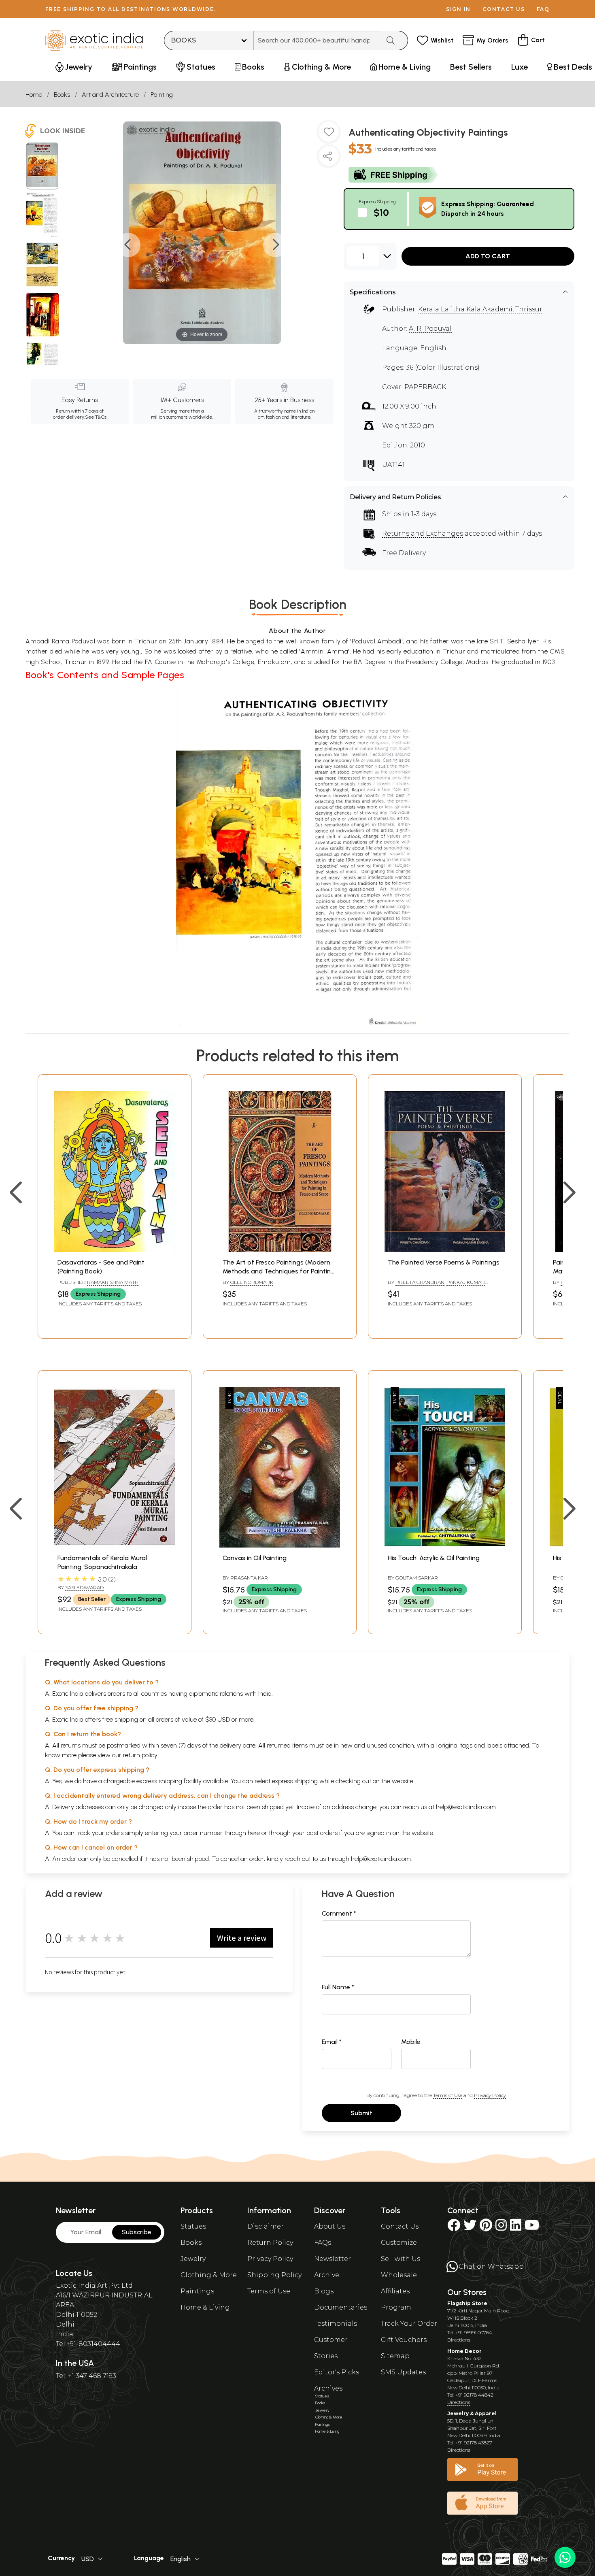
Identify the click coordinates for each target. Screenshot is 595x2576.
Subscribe (137, 2232)
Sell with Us (401, 2259)
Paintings (197, 2291)
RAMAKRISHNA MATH (113, 1282)
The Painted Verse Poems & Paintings (444, 1262)
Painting (162, 95)
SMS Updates (403, 2372)
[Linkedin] (516, 2228)
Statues (193, 2226)
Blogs (324, 2291)
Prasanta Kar (249, 1578)
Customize (399, 2243)
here (254, 1833)
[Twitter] (470, 2228)
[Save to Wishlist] (329, 135)
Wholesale (399, 2275)
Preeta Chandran (420, 1282)
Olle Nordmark (252, 1282)
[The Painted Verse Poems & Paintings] (445, 1250)
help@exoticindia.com (466, 1807)
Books (62, 95)
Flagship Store (467, 2303)
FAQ (543, 9)
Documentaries (341, 2307)
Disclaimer (266, 2226)
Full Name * (338, 1987)
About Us (330, 2226)
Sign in (458, 9)
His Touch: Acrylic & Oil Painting (434, 1558)
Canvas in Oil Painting (255, 1558)
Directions (459, 2340)
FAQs (323, 2243)
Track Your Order (409, 2324)
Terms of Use (448, 2095)
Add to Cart (488, 256)
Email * (332, 2042)
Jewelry (193, 2259)
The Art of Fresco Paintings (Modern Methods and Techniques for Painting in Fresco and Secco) (279, 1271)
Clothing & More (209, 2275)
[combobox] (317, 40)
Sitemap (395, 2356)
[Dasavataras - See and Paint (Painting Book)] (115, 1250)
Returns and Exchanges (423, 533)
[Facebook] (454, 2228)
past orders (322, 1833)
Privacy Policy (490, 2095)
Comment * (339, 1913)
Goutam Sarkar (417, 1578)
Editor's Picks (337, 2372)
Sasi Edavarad (84, 1587)
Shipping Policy (274, 2275)
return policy (140, 1755)
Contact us (504, 9)
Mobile (411, 2042)
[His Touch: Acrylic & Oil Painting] (445, 1545)
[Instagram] (501, 2228)
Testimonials (336, 2324)
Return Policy (270, 2243)
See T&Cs (96, 417)
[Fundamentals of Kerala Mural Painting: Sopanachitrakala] (115, 1545)
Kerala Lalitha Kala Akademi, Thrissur (480, 309)
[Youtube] (532, 2228)
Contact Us (400, 2226)
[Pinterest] (486, 2228)
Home (34, 95)
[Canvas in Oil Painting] (280, 1545)
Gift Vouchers (404, 2340)
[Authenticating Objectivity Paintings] (42, 166)
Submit (361, 2113)
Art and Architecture (110, 95)
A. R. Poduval (430, 329)
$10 (381, 212)
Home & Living (205, 2307)
